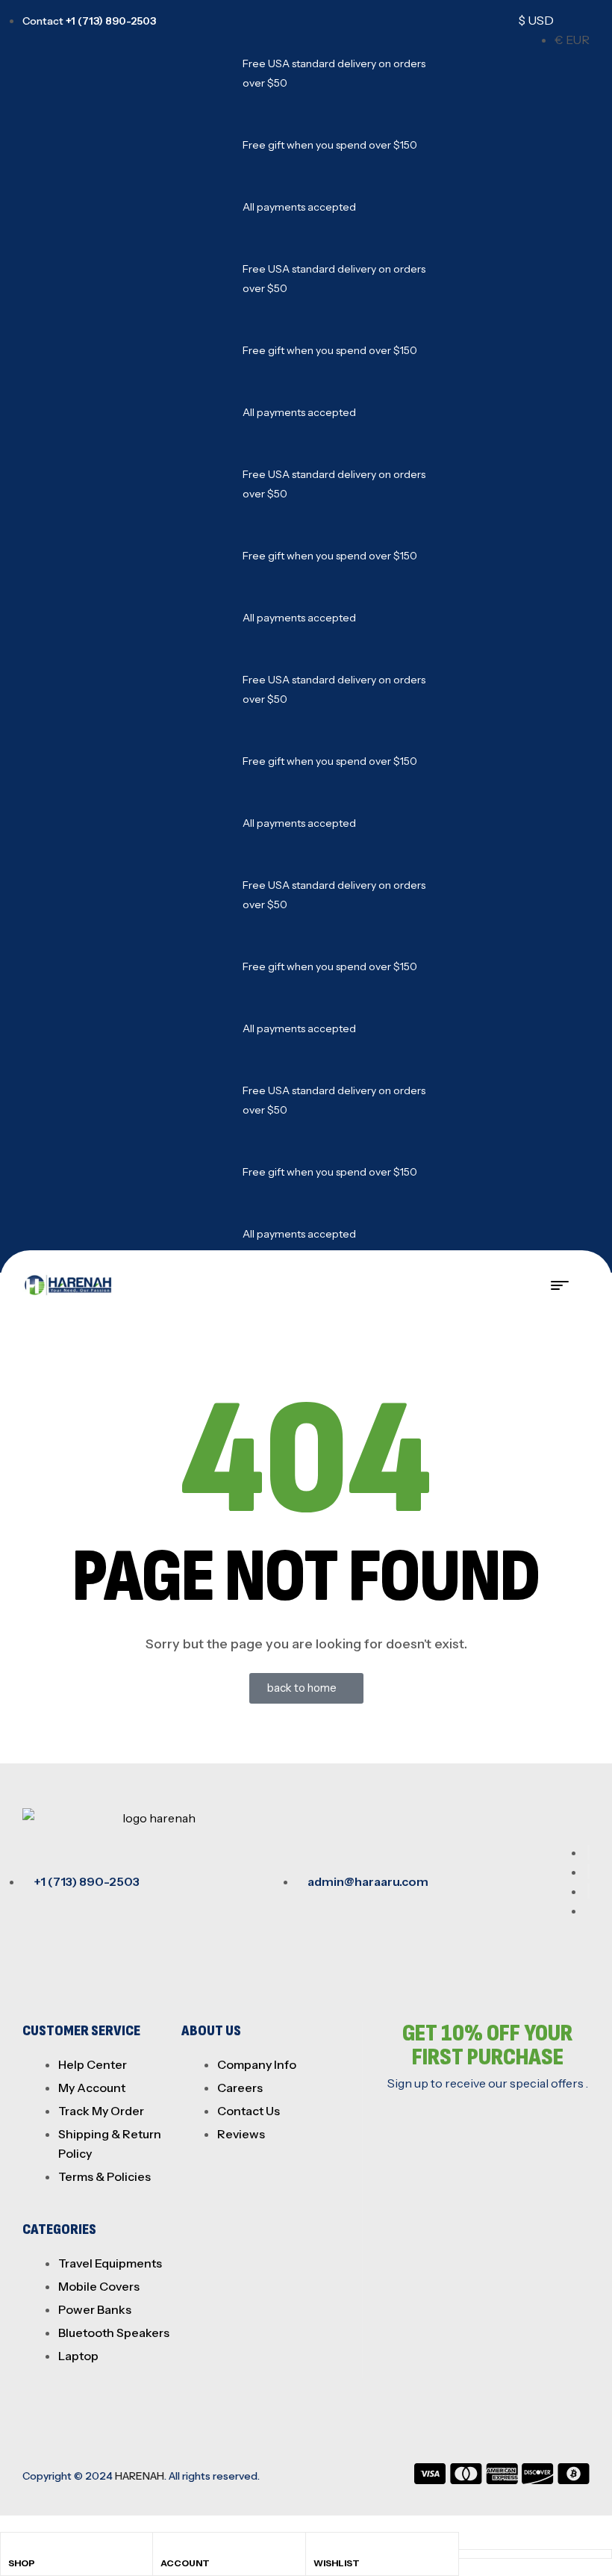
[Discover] (538, 2480)
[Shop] (14, 2548)
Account (185, 2563)
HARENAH (140, 2476)
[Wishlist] (320, 2548)
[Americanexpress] (502, 2480)
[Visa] (430, 2480)
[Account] (167, 2548)
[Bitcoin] (574, 2480)
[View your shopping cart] (585, 1285)
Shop (22, 2563)
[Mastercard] (466, 2480)
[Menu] (566, 1285)
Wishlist (337, 2563)
